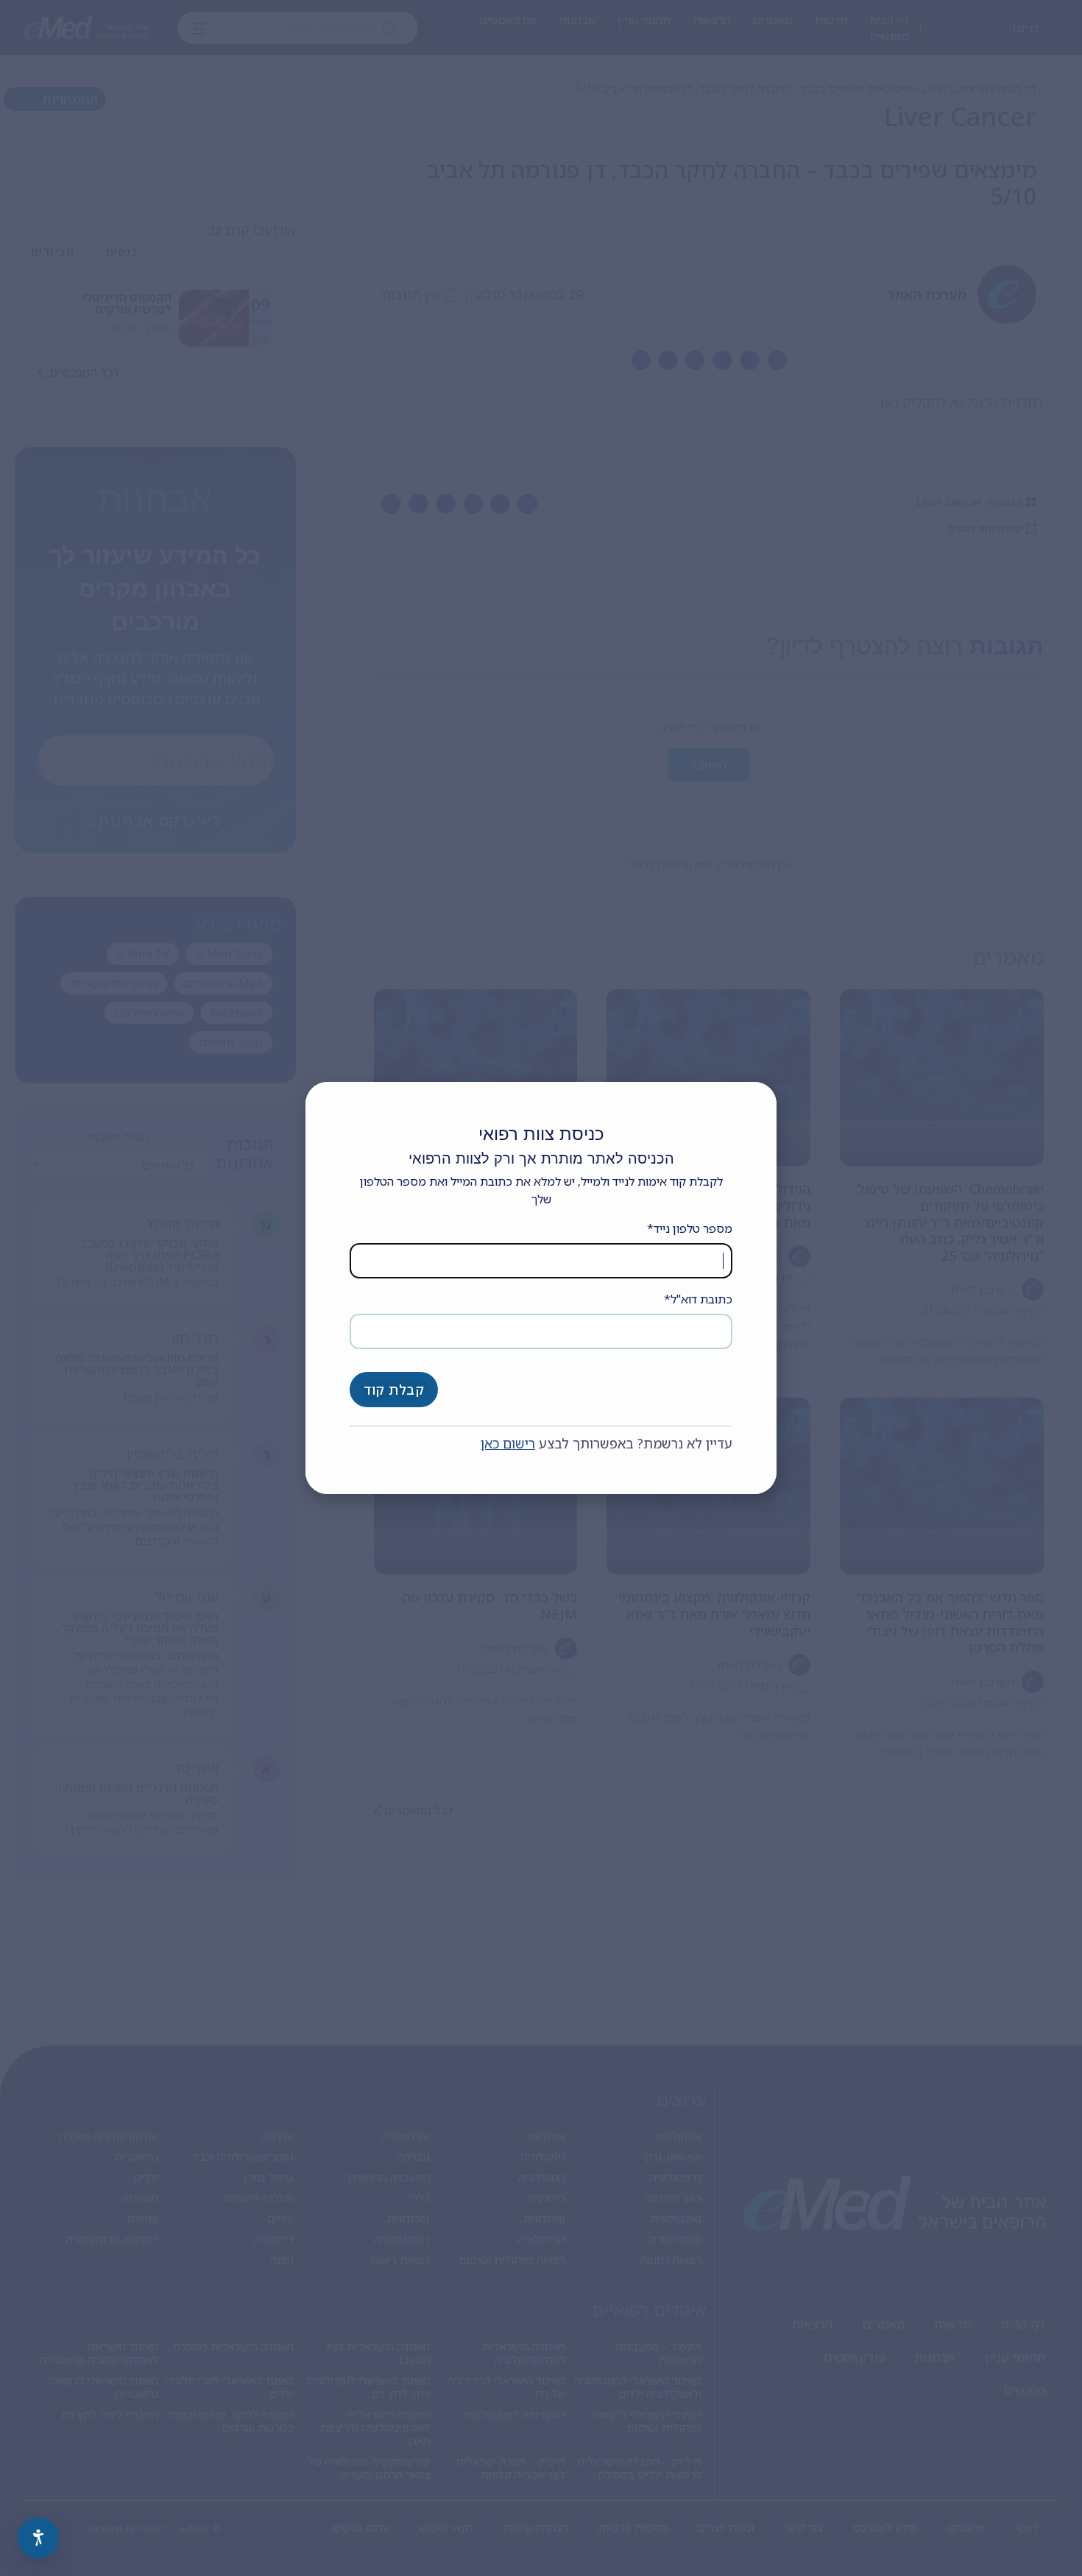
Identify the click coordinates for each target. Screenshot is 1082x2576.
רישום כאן (508, 1443)
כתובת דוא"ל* (698, 1299)
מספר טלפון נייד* (690, 1228)
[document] (541, 1288)
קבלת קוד (394, 1390)
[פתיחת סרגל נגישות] (38, 2538)
